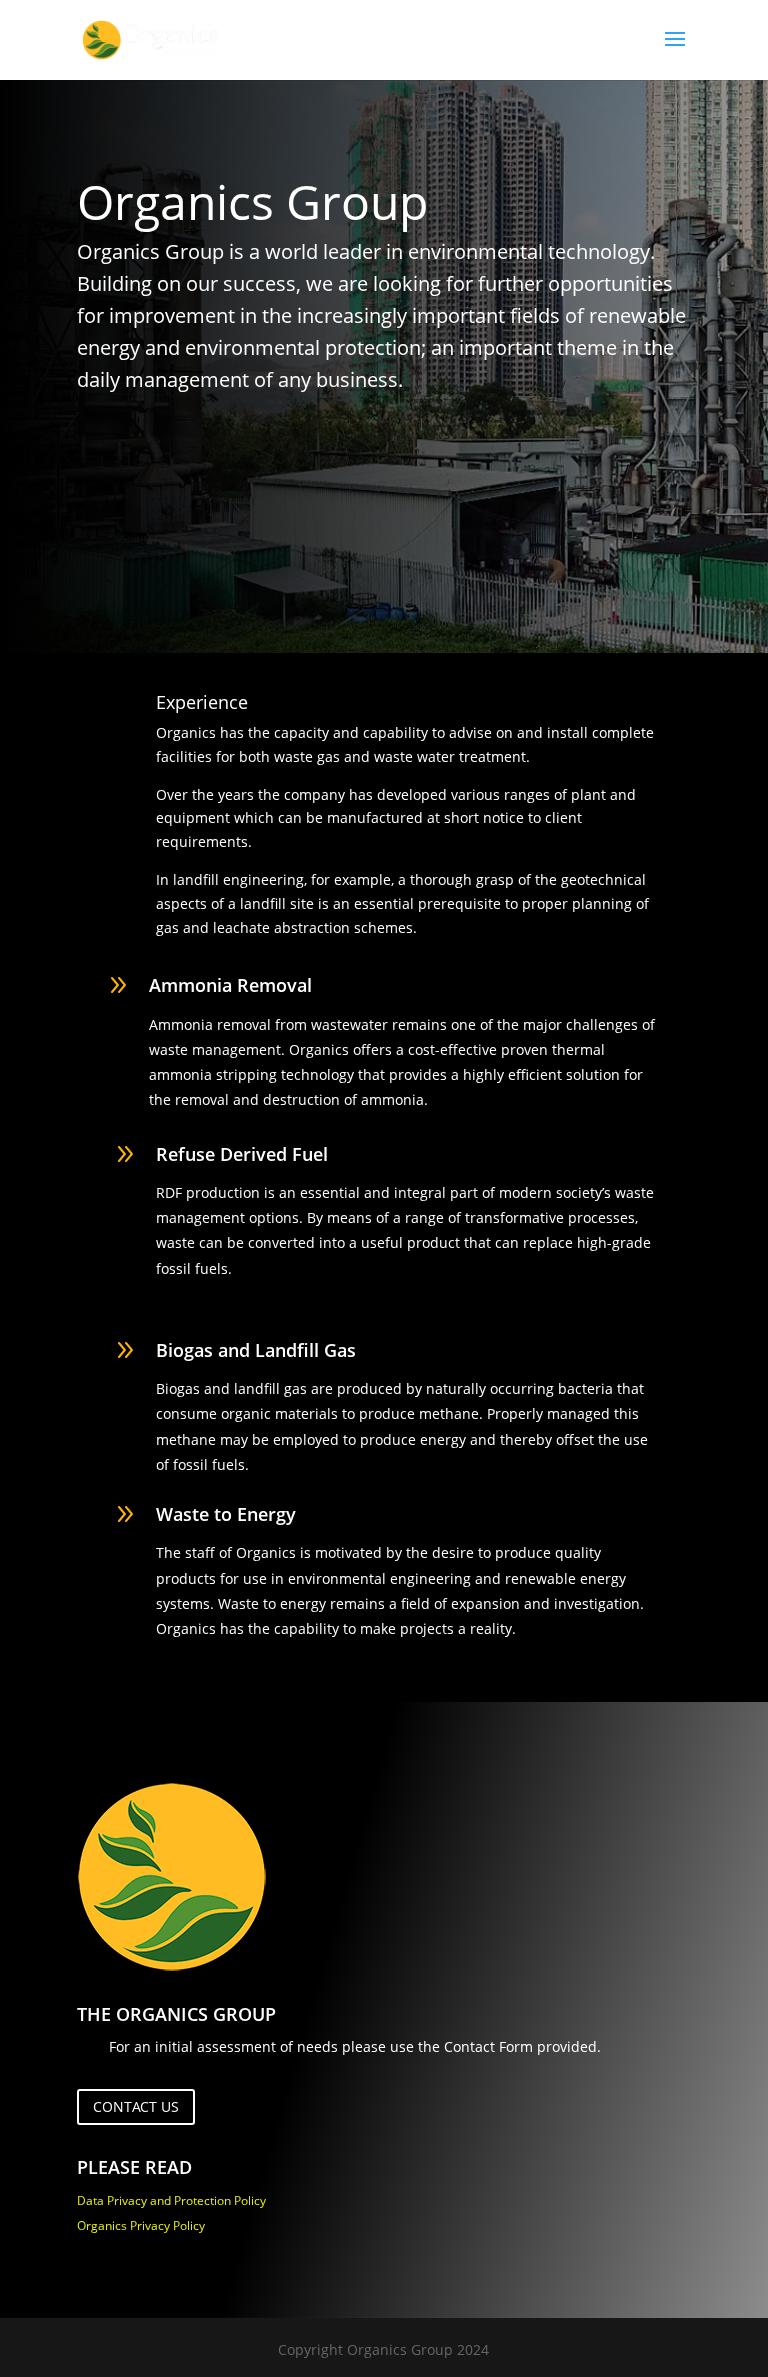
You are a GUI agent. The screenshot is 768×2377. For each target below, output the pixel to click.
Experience (202, 702)
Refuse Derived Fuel (242, 1154)
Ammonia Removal (230, 985)
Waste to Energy (226, 1514)
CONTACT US (136, 2106)
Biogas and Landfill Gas (256, 1350)
